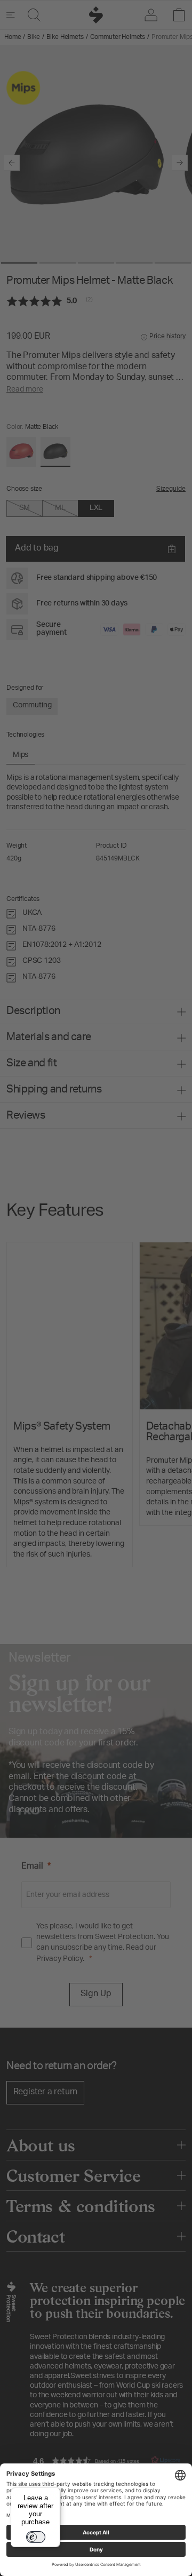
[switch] (36, 2537)
